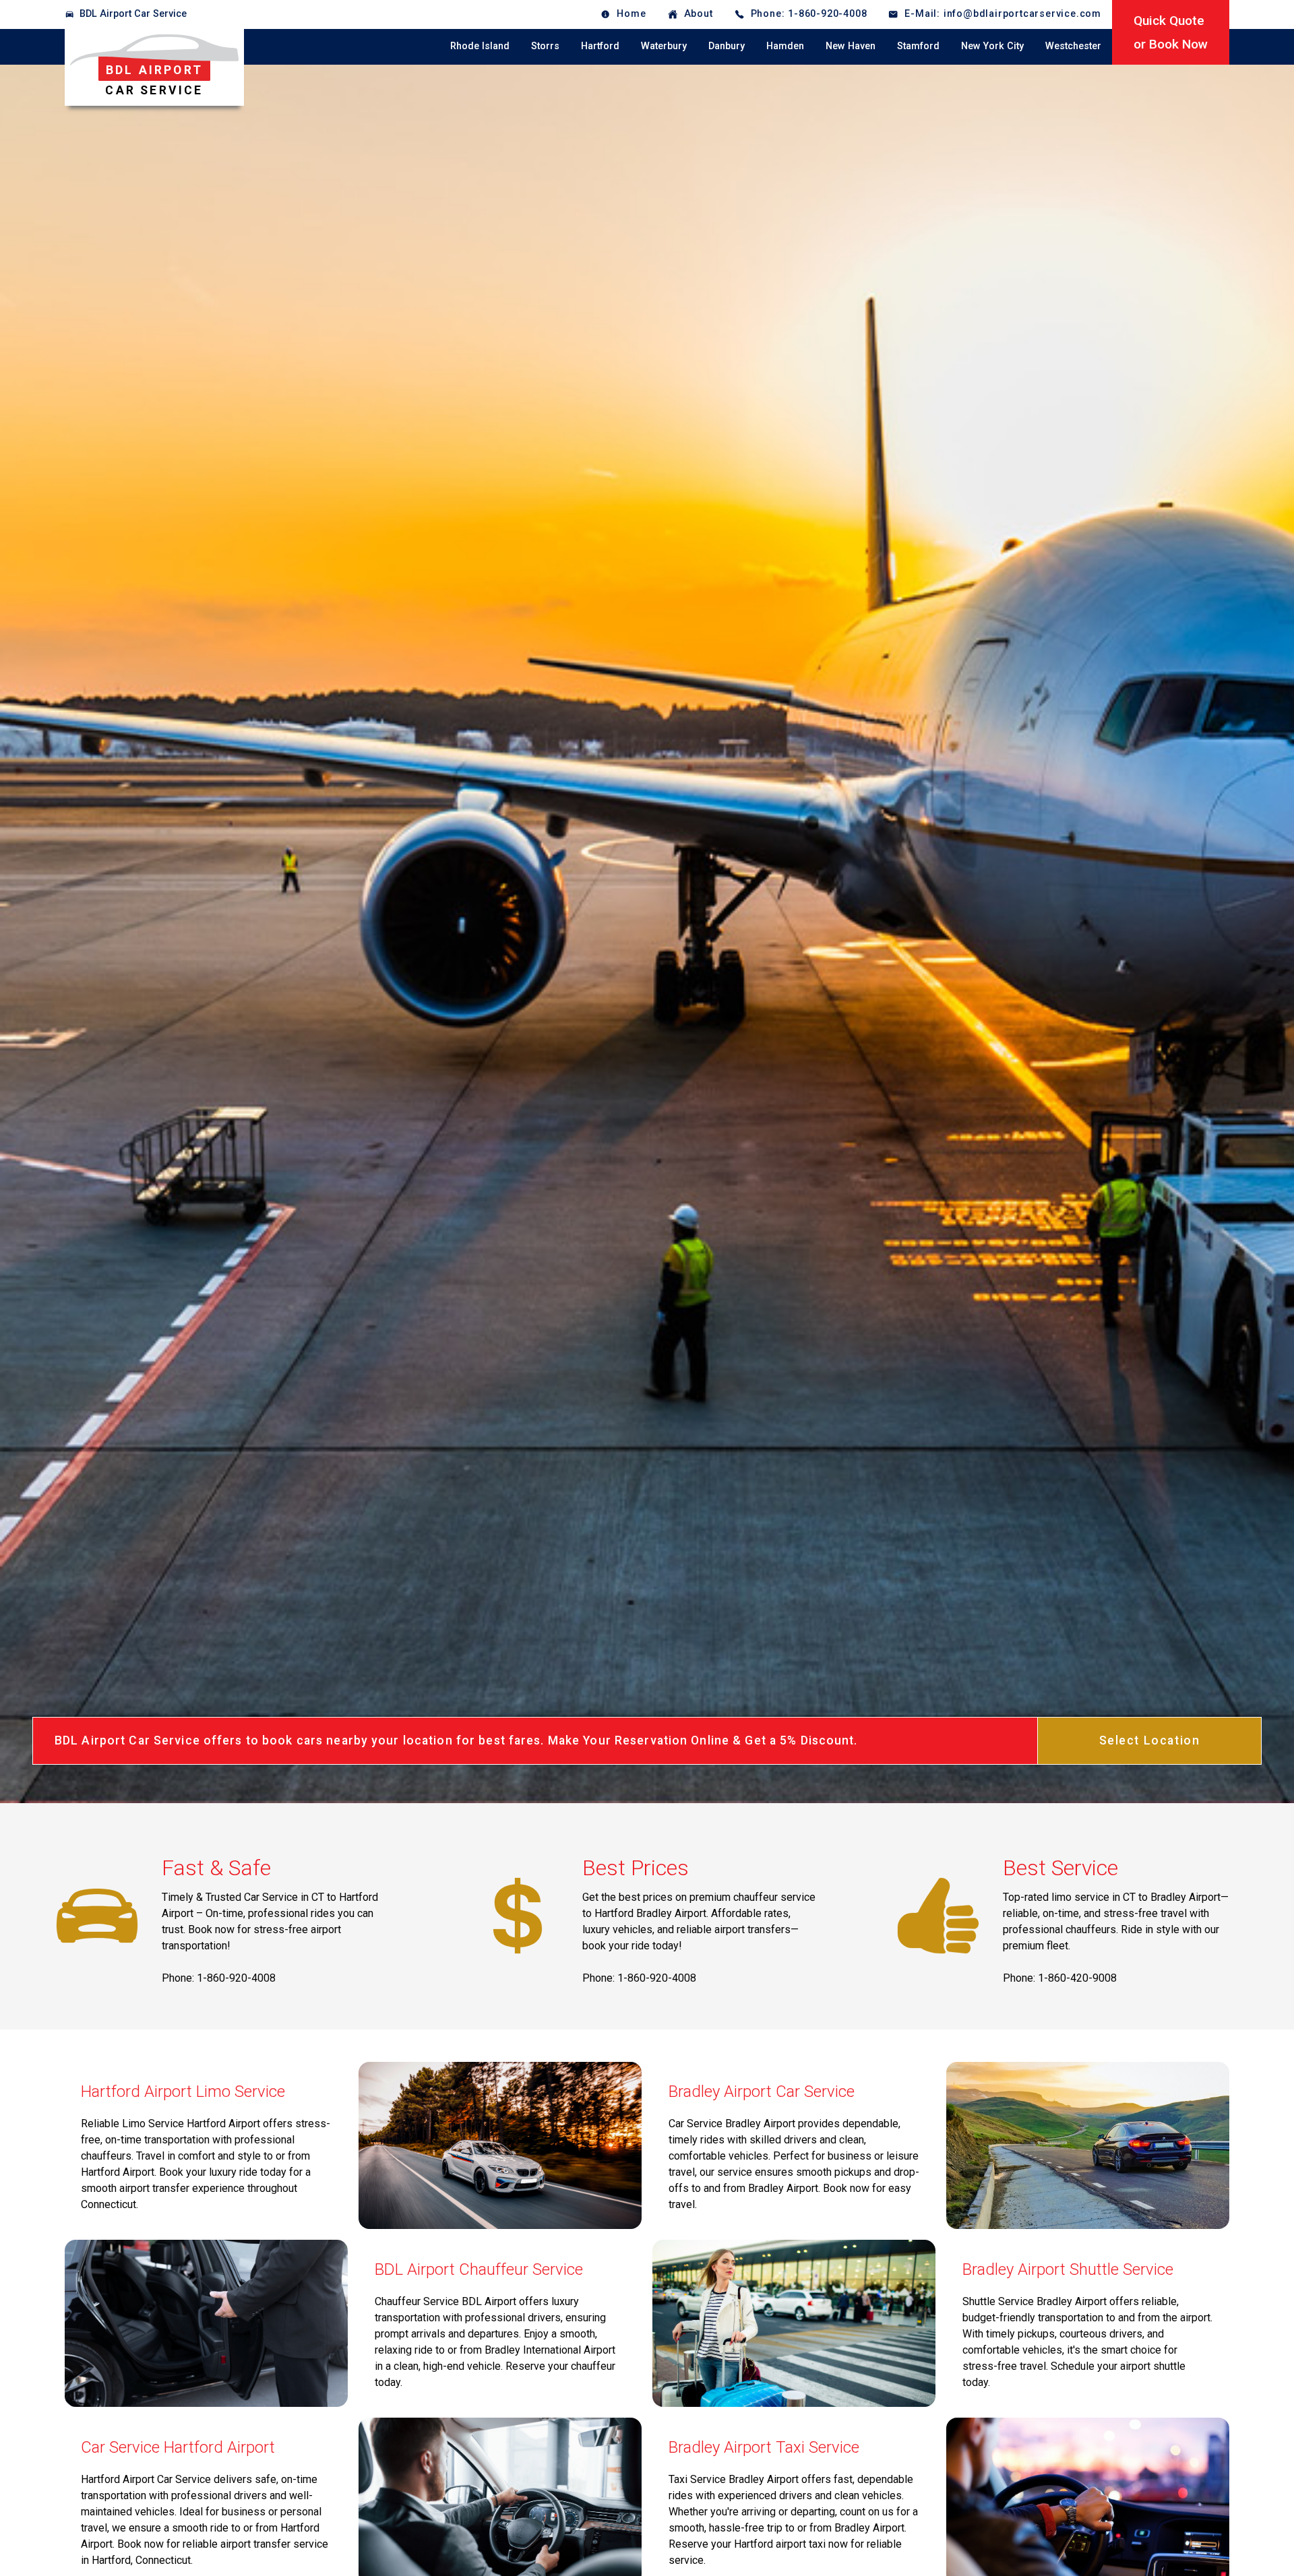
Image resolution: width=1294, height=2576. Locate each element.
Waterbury (664, 46)
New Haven (851, 46)
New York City (992, 46)
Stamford (918, 46)
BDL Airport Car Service (133, 14)
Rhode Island (480, 46)
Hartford (600, 46)
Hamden (785, 46)
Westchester (1073, 46)
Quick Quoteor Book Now (1171, 32)
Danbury (727, 46)
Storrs (545, 46)
